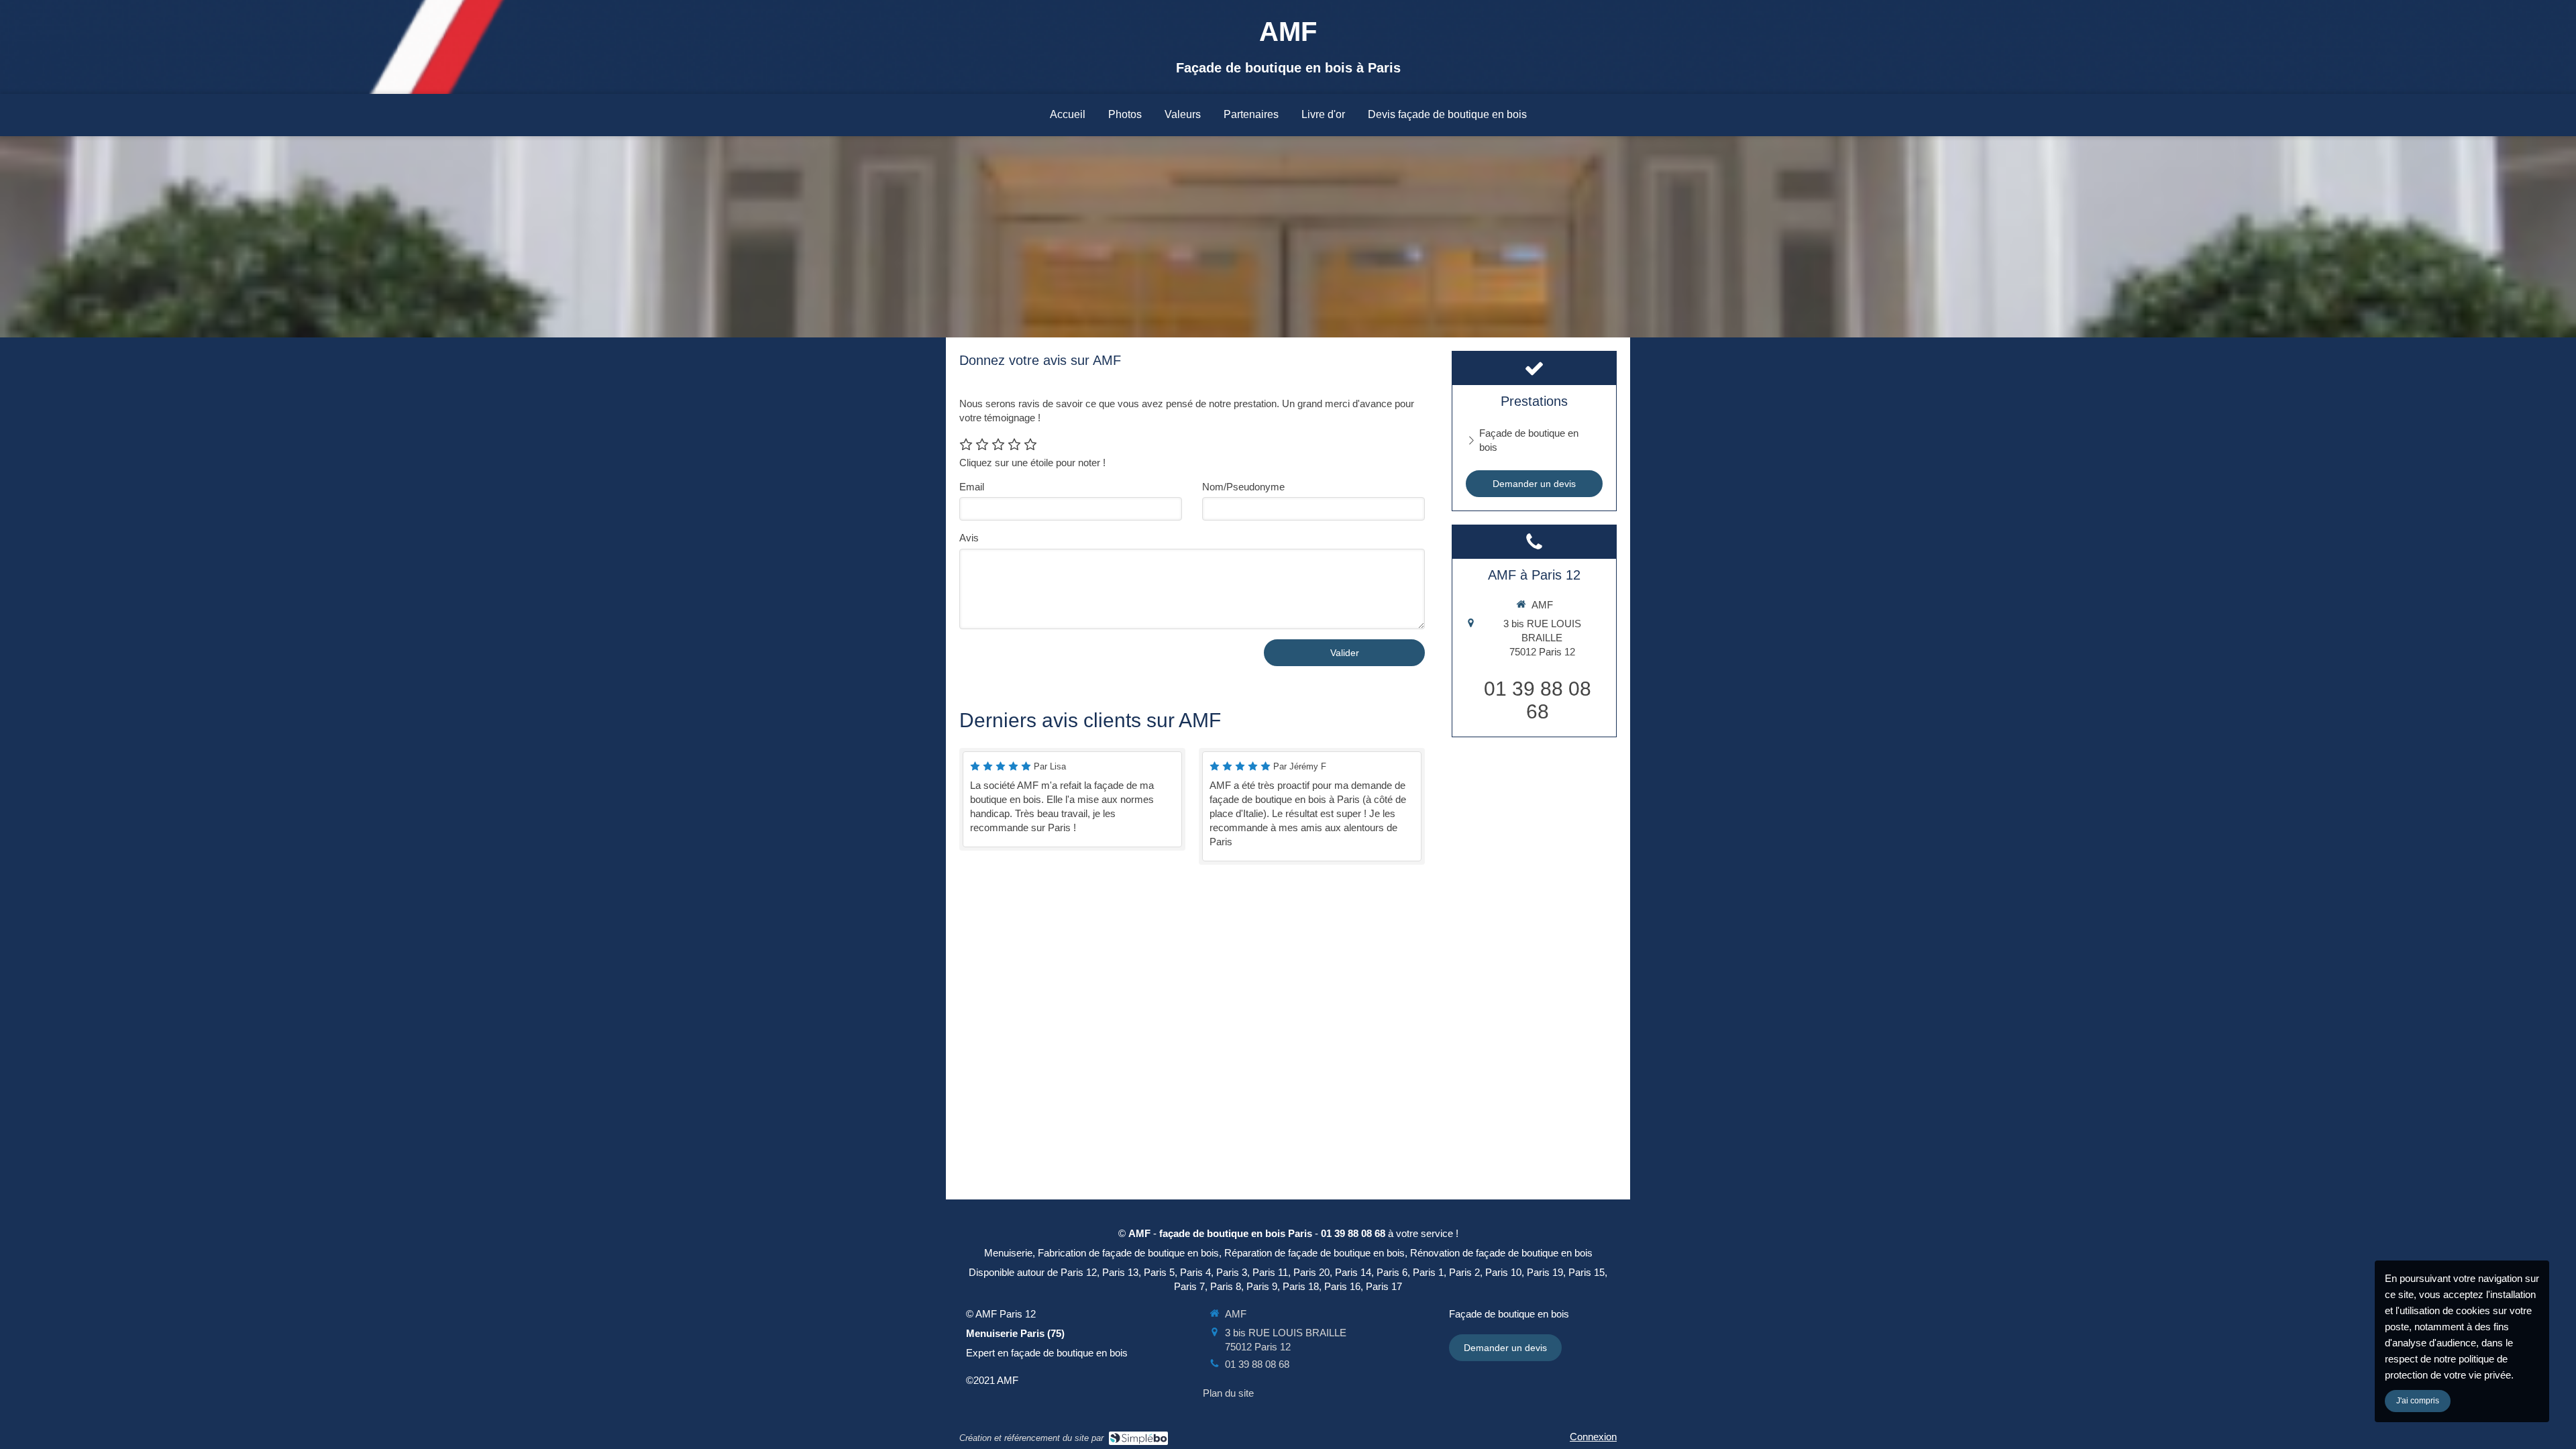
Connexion (1593, 1437)
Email (972, 487)
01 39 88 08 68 (1538, 700)
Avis (969, 538)
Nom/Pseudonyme (1243, 487)
